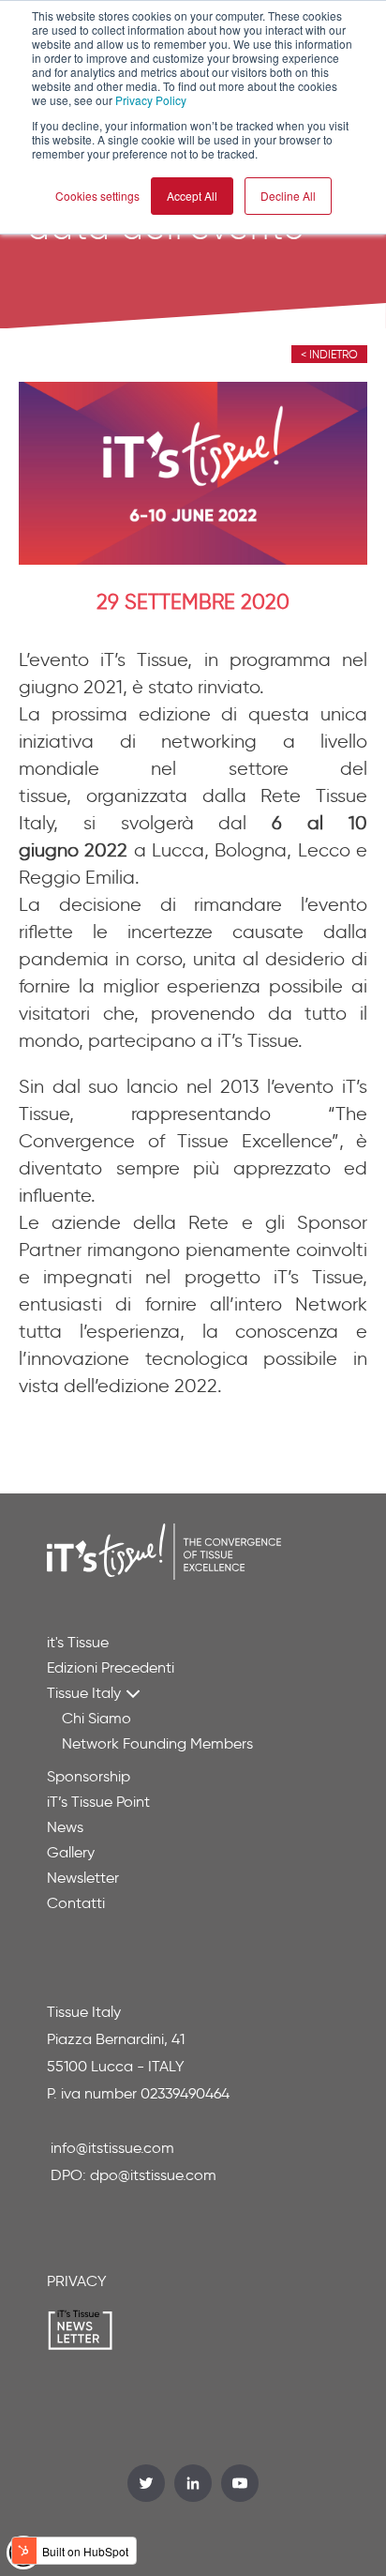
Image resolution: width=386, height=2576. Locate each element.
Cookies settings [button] (97, 196)
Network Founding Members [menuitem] (157, 1743)
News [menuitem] (65, 1827)
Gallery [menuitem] (71, 1852)
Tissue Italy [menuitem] (84, 1693)
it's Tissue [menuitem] (78, 1642)
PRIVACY (77, 2281)
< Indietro (329, 354)
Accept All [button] (192, 196)
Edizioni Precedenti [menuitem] (111, 1667)
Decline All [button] (288, 196)
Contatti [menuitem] (76, 1903)
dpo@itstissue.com (153, 2175)
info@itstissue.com (112, 2148)
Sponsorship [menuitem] (89, 1776)
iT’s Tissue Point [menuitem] (98, 1802)
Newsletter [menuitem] (83, 1878)
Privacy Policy (151, 100)
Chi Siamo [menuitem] (96, 1718)
